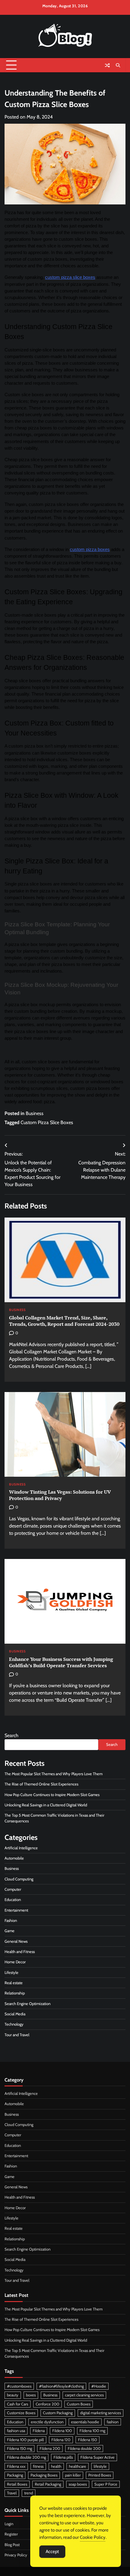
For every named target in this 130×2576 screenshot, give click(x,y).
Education (13, 1900)
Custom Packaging (58, 2413)
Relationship (15, 1993)
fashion (113, 2422)
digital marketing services (101, 2413)
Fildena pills (63, 2457)
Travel (12, 2493)
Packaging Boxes (44, 2475)
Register (11, 2534)
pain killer (73, 2475)
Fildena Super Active (97, 2457)
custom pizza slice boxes (70, 277)
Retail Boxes (17, 2484)
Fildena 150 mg (19, 2449)
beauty (13, 2395)
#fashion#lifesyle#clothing (61, 2386)
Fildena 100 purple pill (25, 2440)
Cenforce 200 (47, 2404)
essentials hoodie (85, 2422)
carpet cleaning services (84, 2395)
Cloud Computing (19, 1879)
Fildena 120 (61, 2440)
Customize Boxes (21, 2413)
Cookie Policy (93, 2537)
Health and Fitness (20, 1952)
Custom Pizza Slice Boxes (47, 1122)
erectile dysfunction (47, 2422)
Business (35, 1113)
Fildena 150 (88, 2440)
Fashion (11, 1921)
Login (9, 2524)
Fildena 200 (50, 2449)
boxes (31, 2395)
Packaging (15, 2475)
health (56, 2466)
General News (16, 1941)
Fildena (39, 2431)
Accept (52, 2552)
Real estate (14, 1983)
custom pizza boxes (90, 549)
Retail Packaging (48, 2484)
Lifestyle (11, 1973)
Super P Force (106, 2484)
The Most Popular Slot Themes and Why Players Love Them (54, 1774)
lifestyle (100, 2466)
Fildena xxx (16, 2466)
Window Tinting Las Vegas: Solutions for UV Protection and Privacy (60, 1495)
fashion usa (16, 2431)
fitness (38, 2466)
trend (29, 2493)
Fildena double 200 (84, 2449)
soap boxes (78, 2484)
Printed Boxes (100, 2475)
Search (11, 1735)
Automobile (14, 1858)
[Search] (118, 65)
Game (10, 1931)
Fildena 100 (62, 2431)
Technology (14, 2024)
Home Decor (15, 1962)
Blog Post (12, 2545)
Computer (13, 1889)
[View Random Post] (107, 65)
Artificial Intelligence (21, 1848)
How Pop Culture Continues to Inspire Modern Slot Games (52, 1795)
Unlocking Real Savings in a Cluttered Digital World (46, 1805)
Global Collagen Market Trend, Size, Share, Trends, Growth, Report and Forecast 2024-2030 (64, 1321)
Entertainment (16, 1910)
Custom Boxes (79, 2404)
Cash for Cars (18, 2404)
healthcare (78, 2466)
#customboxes (19, 2386)
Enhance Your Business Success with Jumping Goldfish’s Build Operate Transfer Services (61, 1662)
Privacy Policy (16, 2555)
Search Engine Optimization (28, 2004)
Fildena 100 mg (92, 2431)
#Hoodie (99, 2386)
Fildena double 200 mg (26, 2457)
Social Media (15, 2014)
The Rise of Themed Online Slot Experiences (41, 1784)
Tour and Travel (17, 2035)
